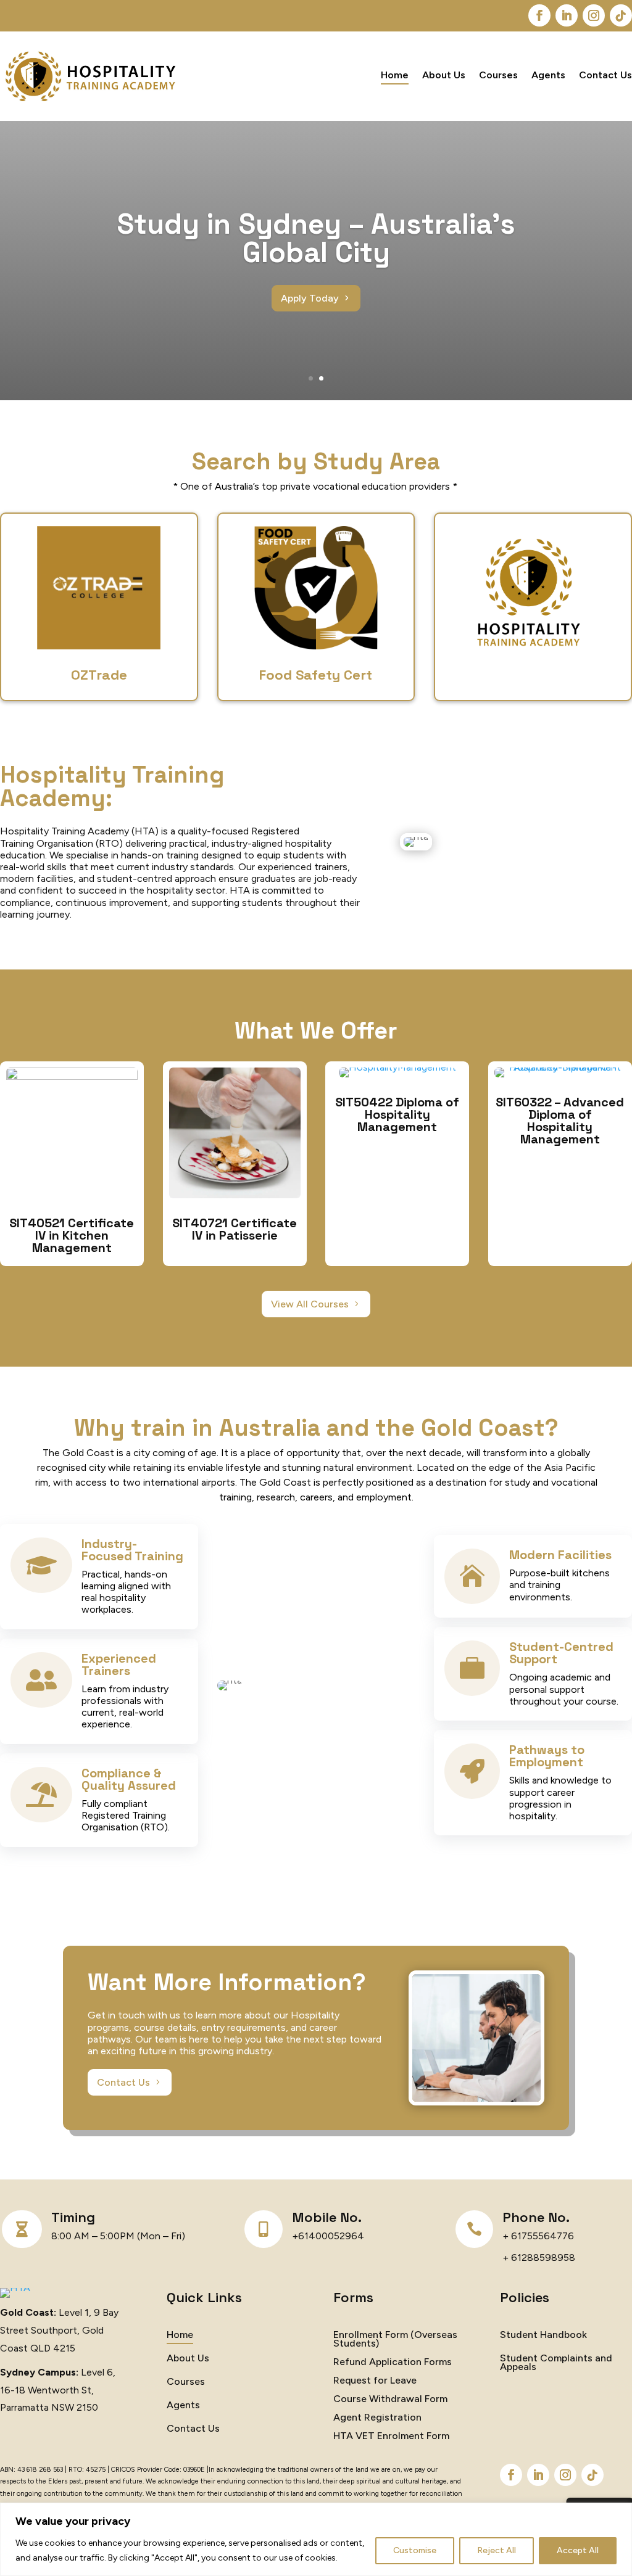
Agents (548, 76)
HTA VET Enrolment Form (391, 2437)
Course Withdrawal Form (390, 2400)
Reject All (497, 2550)
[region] (316, 2539)
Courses (498, 76)
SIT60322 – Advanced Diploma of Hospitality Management (560, 1121)
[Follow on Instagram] (594, 15)
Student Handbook (543, 2335)
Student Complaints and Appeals (556, 2363)
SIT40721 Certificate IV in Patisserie (235, 1229)
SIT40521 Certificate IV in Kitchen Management (72, 1235)
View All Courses (310, 1304)
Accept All (578, 2550)
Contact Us (605, 76)
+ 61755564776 (538, 2236)
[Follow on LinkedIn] (567, 15)
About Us (444, 76)
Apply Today (310, 298)
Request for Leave (375, 2381)
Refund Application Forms (393, 2363)
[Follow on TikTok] (621, 15)
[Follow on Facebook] (539, 15)
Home (395, 76)
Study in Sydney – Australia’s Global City (316, 238)
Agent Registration (377, 2418)
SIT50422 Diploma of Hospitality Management (397, 1114)
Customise (415, 2550)
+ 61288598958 (539, 2257)
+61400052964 (328, 2236)
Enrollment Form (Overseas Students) (395, 2340)
